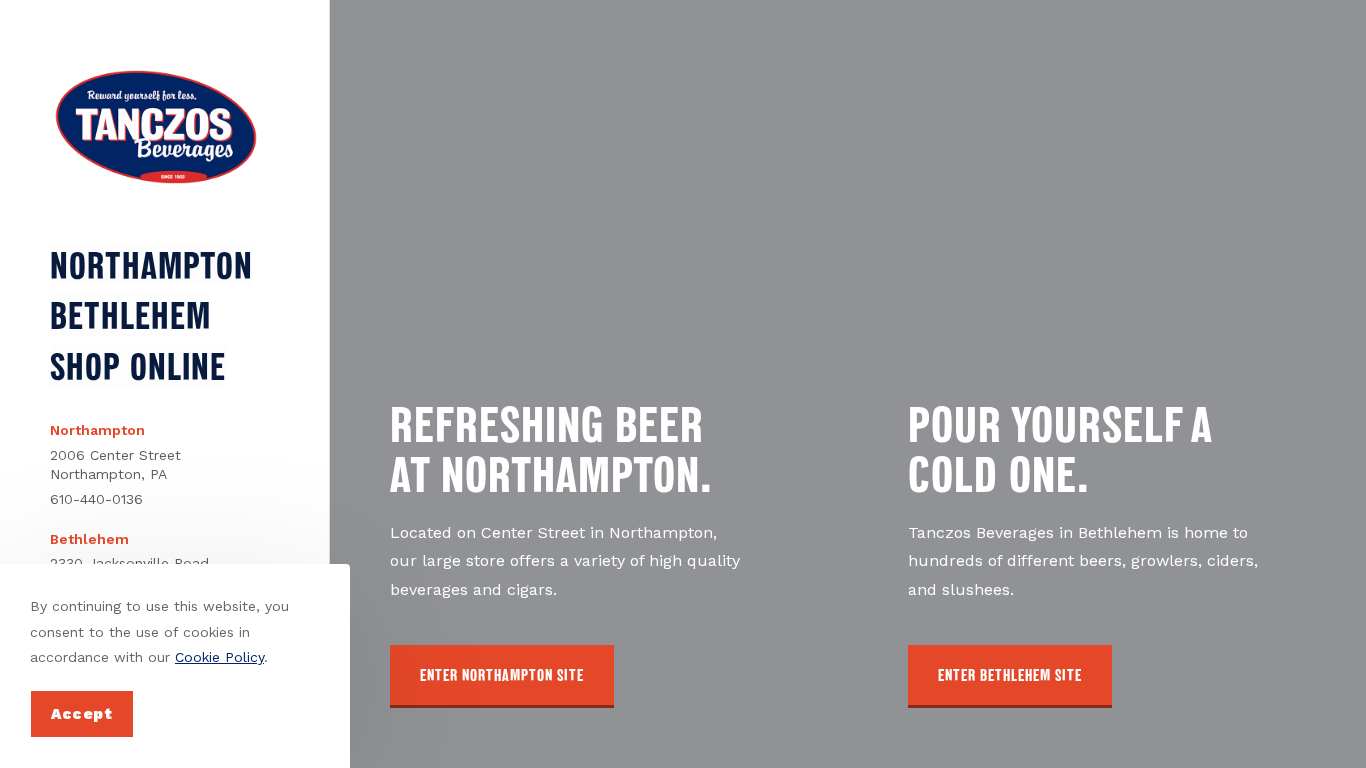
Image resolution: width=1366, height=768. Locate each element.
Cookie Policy (219, 657)
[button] (502, 676)
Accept (82, 714)
